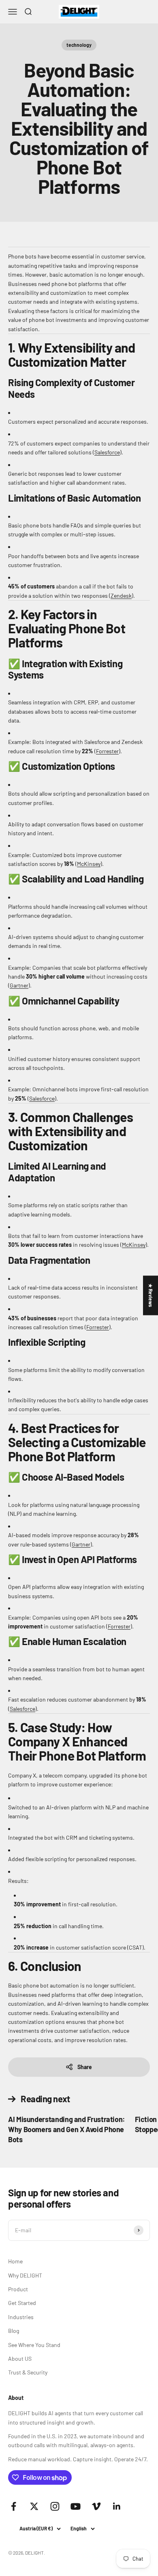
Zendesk (121, 596)
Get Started (22, 2303)
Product (18, 2289)
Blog (14, 2331)
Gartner (19, 985)
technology (79, 45)
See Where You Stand (34, 2345)
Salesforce (107, 452)
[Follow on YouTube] (76, 2506)
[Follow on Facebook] (14, 2506)
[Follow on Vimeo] (96, 2506)
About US (20, 2359)
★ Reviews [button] (151, 1295)
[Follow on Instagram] (55, 2506)
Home (15, 2261)
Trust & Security (28, 2372)
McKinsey (89, 864)
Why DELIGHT (25, 2275)
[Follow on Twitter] (34, 2506)
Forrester (107, 751)
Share (85, 2067)
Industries (21, 2317)
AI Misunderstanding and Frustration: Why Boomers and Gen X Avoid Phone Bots (67, 2129)
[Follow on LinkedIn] (117, 2506)
